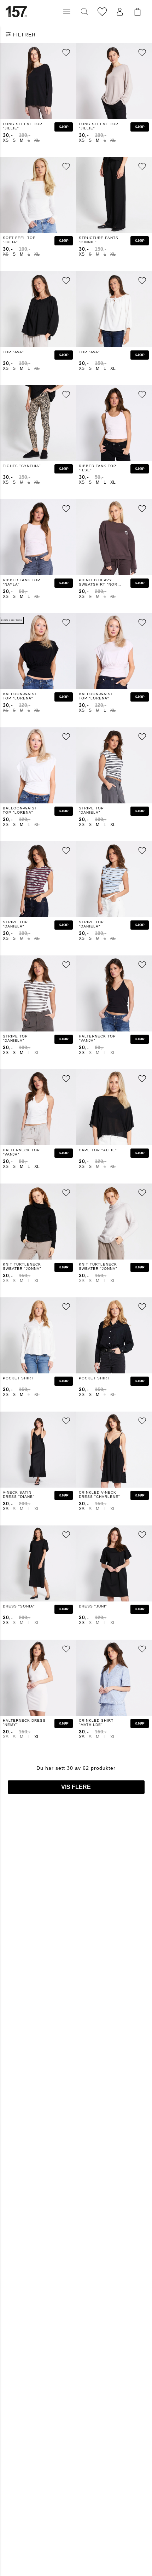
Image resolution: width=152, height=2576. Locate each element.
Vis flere (76, 1787)
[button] (67, 12)
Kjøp (64, 127)
